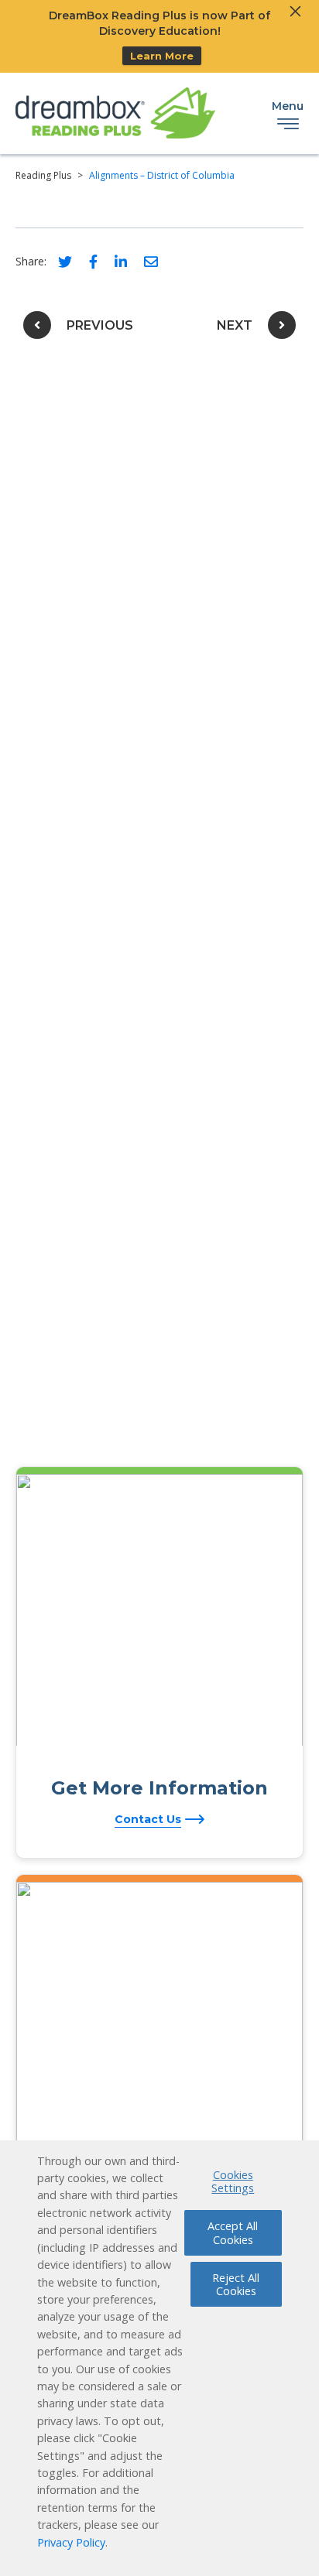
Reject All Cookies (236, 2284)
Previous (100, 325)
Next (235, 325)
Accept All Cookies (233, 2232)
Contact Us (148, 1819)
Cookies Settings (233, 2181)
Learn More (162, 56)
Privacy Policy (71, 2542)
